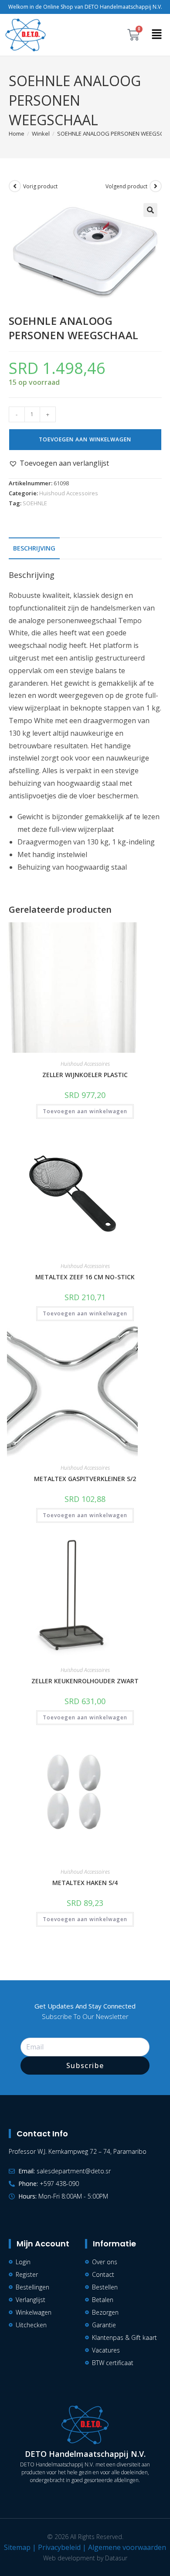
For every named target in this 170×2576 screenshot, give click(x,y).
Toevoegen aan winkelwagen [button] (85, 1111)
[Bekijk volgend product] (156, 186)
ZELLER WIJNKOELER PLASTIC (85, 1075)
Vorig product (40, 186)
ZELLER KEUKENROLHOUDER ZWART (85, 1681)
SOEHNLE (35, 503)
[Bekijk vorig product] (15, 186)
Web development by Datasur (85, 2558)
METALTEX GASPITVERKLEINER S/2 (85, 1479)
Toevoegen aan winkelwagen (85, 439)
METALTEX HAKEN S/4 (85, 1883)
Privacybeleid (59, 2547)
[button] (157, 35)
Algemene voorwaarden (127, 2547)
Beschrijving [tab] (34, 548)
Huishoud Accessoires (69, 493)
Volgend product (126, 186)
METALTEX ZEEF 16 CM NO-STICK (85, 1277)
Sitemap (17, 2547)
